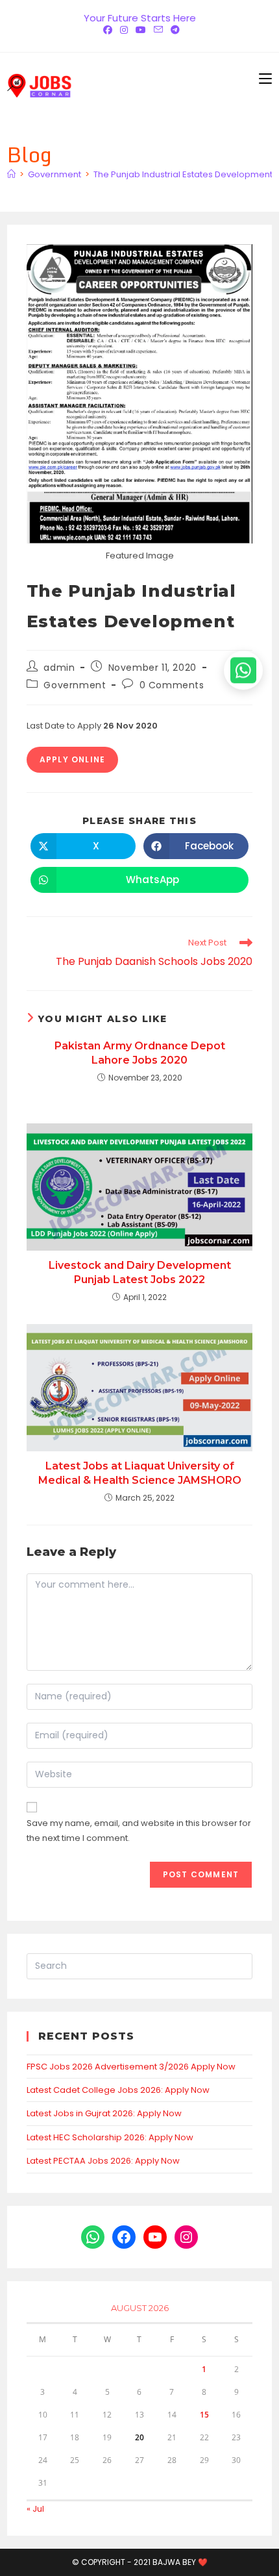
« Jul (35, 2509)
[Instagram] (124, 30)
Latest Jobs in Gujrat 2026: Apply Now (104, 2113)
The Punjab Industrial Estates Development (183, 174)
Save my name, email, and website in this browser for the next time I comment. (139, 1831)
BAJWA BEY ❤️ (180, 2562)
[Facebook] (108, 30)
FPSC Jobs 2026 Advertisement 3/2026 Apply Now (131, 2067)
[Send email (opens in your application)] (158, 30)
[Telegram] (173, 30)
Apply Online (72, 759)
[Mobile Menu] (265, 79)
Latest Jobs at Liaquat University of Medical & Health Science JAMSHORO (140, 1473)
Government (75, 685)
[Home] (11, 174)
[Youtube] (141, 30)
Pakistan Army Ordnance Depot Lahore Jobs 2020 (140, 1053)
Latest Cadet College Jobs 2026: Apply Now (118, 2090)
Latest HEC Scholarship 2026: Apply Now (110, 2137)
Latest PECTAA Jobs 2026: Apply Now (103, 2161)
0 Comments (172, 685)
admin (59, 668)
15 (204, 2415)
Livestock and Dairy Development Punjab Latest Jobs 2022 (140, 1272)
